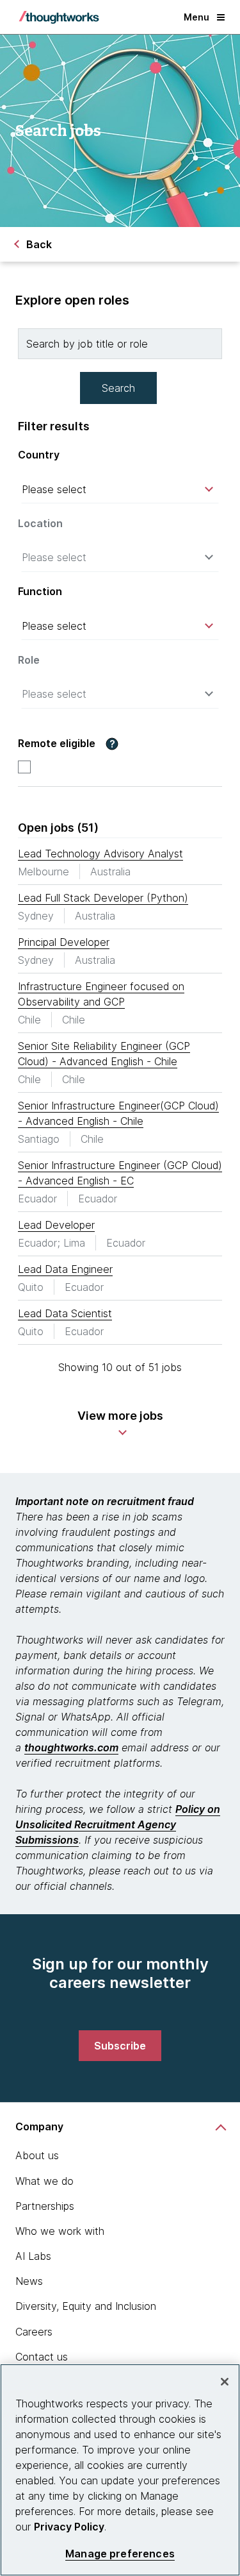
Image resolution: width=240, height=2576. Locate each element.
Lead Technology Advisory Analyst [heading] (100, 854)
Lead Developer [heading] (56, 1225)
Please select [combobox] (54, 489)
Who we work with (60, 2231)
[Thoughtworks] (59, 17)
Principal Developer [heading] (64, 942)
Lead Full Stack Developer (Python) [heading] (103, 898)
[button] (112, 744)
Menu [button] (196, 17)
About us (37, 2155)
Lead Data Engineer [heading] (65, 1269)
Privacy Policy (69, 2527)
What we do (44, 2181)
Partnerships (45, 2206)
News (29, 2281)
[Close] (225, 2382)
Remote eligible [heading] (57, 744)
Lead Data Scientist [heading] (65, 1313)
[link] (120, 2046)
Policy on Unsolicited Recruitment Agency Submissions (118, 1824)
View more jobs (120, 1416)
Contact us (42, 2357)
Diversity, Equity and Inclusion (86, 2306)
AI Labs (33, 2256)
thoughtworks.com (71, 1747)
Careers (34, 2332)
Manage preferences (120, 2554)
